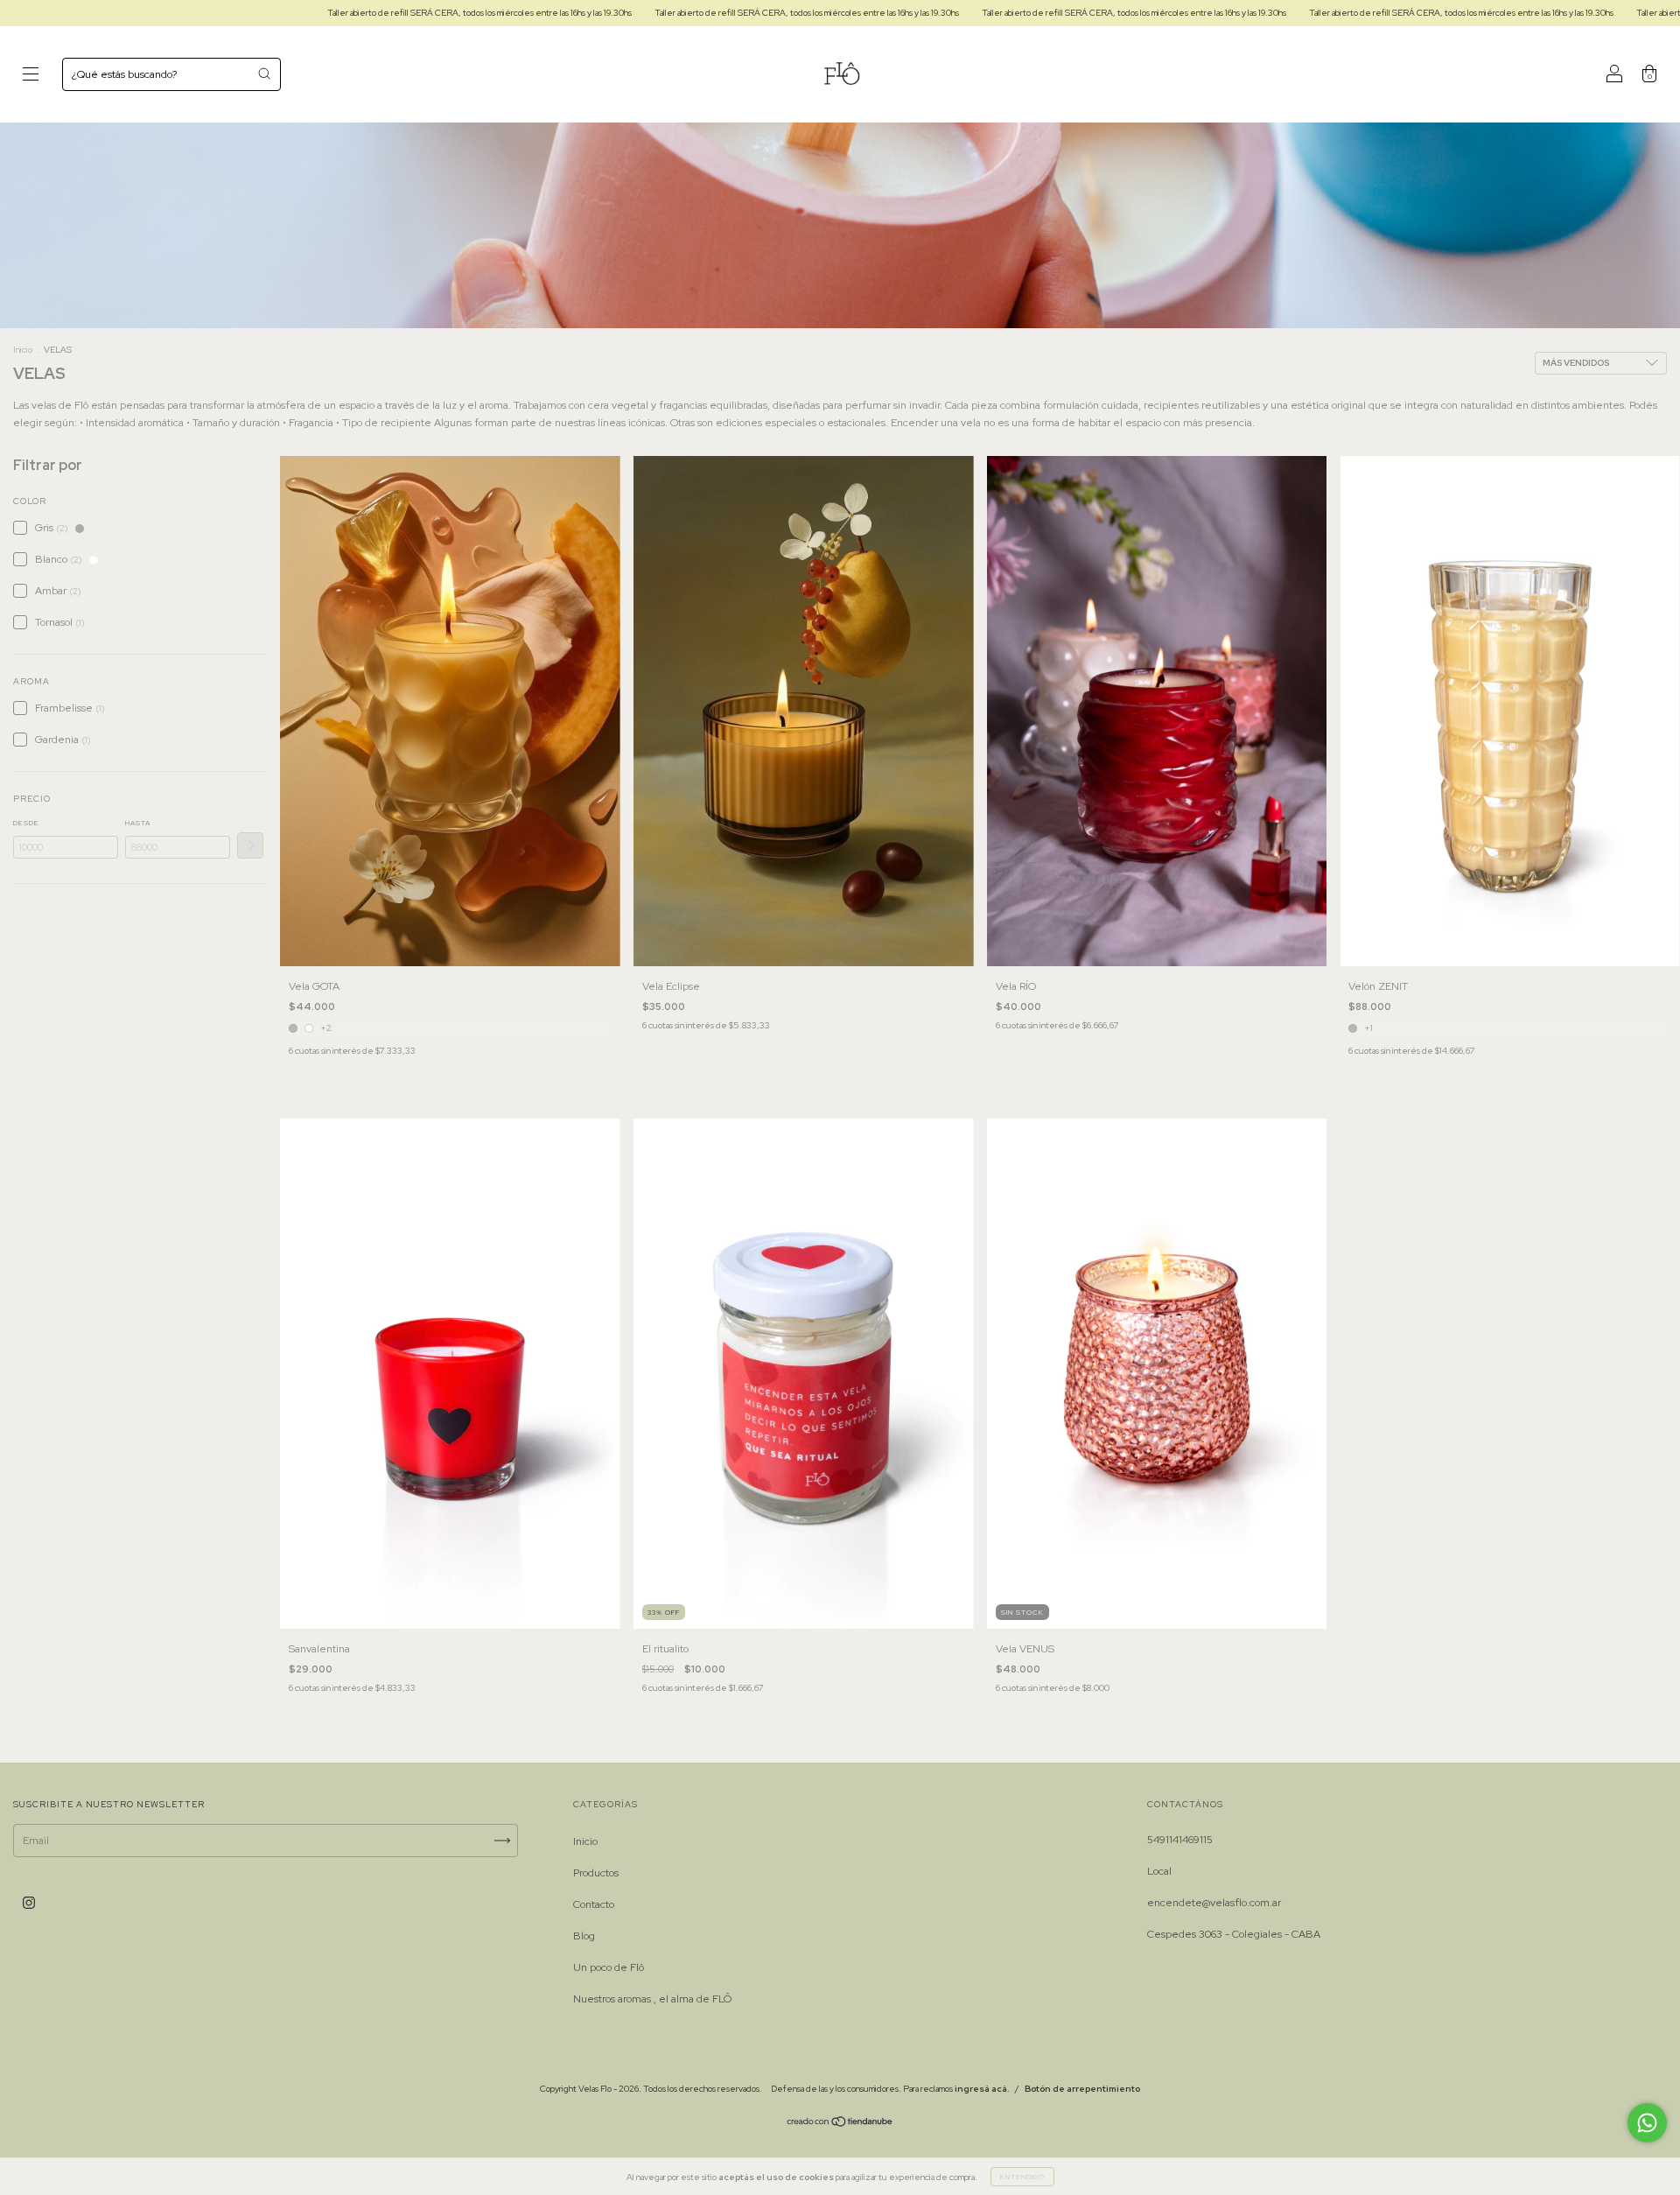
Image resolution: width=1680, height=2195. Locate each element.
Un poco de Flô (609, 1967)
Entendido (1022, 2177)
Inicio (23, 350)
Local (1159, 1871)
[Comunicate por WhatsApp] (1647, 2123)
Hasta (138, 823)
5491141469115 (1180, 1840)
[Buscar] (264, 74)
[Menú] (31, 77)
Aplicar (250, 845)
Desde (26, 823)
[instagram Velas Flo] (29, 1904)
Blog (584, 1936)
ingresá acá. (982, 2089)
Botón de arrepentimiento (1082, 2089)
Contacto (594, 1904)
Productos (596, 1873)
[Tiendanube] (840, 2124)
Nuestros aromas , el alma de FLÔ (652, 1999)
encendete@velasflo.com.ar (1214, 1903)
